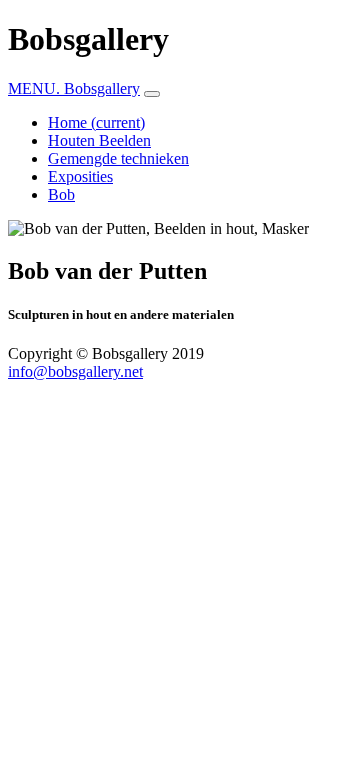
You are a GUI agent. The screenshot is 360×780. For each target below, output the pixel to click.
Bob (61, 194)
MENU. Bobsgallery (74, 88)
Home (96, 122)
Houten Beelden (99, 140)
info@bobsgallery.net (75, 371)
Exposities (80, 176)
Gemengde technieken (118, 158)
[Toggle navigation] (152, 94)
